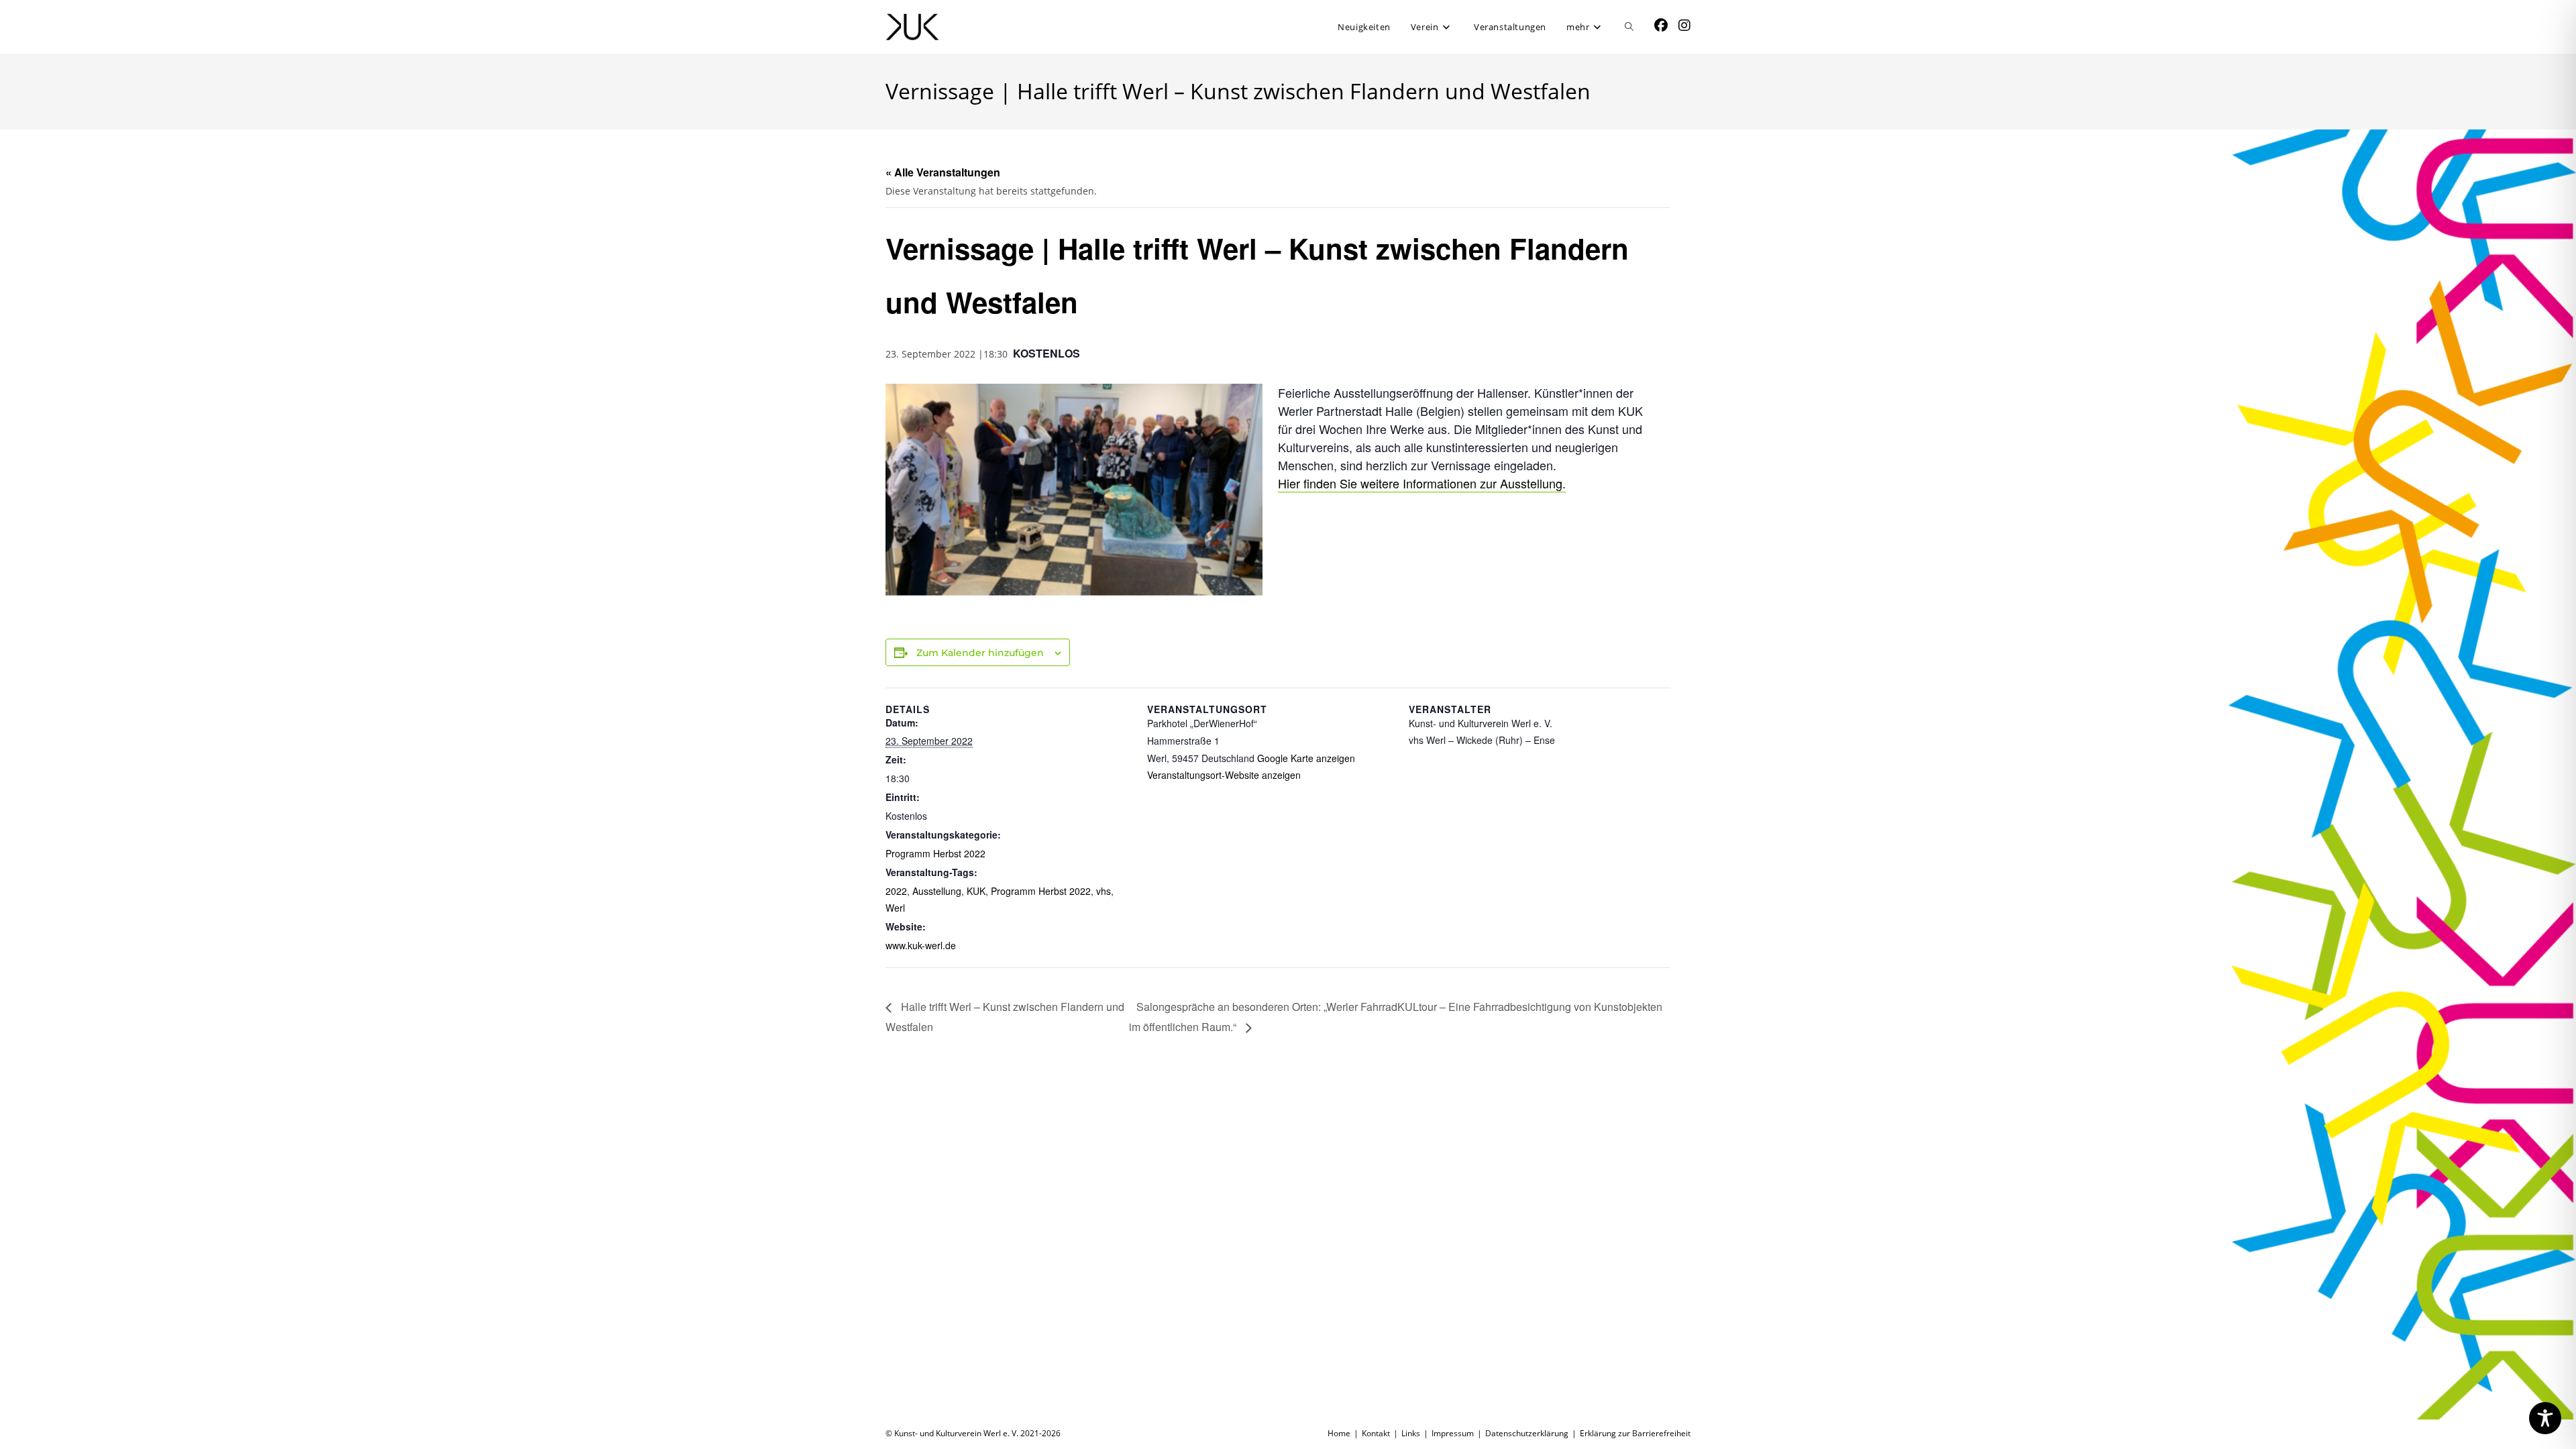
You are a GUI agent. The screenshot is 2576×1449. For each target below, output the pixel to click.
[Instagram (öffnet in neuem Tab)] (1684, 25)
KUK (976, 891)
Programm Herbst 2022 (935, 853)
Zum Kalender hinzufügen (980, 653)
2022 (896, 891)
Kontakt (1376, 1433)
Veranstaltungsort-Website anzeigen (1224, 775)
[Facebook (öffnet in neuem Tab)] (1661, 25)
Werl (895, 908)
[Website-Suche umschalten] (1629, 27)
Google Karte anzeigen (1306, 758)
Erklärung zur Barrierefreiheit (1635, 1433)
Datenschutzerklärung (1527, 1433)
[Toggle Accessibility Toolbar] (2545, 1418)
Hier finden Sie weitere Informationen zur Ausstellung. (1422, 483)
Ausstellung (937, 891)
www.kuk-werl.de (921, 945)
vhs (1104, 891)
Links (1411, 1433)
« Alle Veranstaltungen (943, 172)
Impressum (1453, 1433)
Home (1339, 1433)
